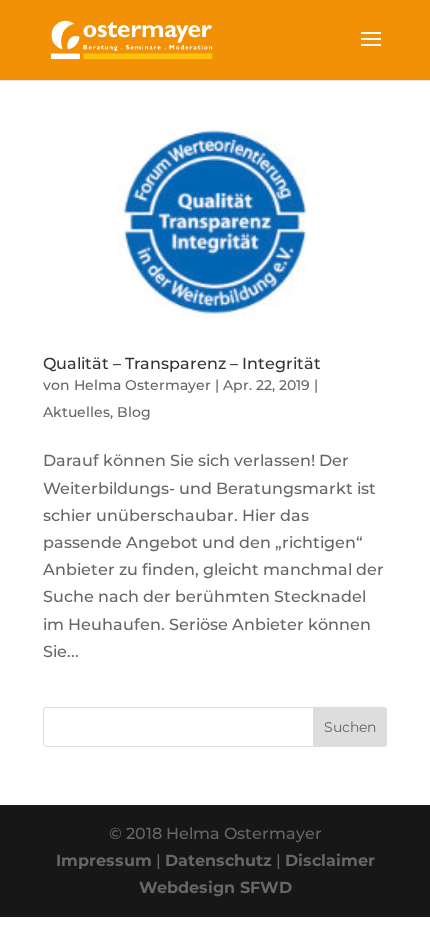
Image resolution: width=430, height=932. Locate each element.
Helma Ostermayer (142, 385)
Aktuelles (76, 412)
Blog (134, 412)
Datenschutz (218, 860)
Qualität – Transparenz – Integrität (182, 363)
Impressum (104, 860)
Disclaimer (330, 860)
